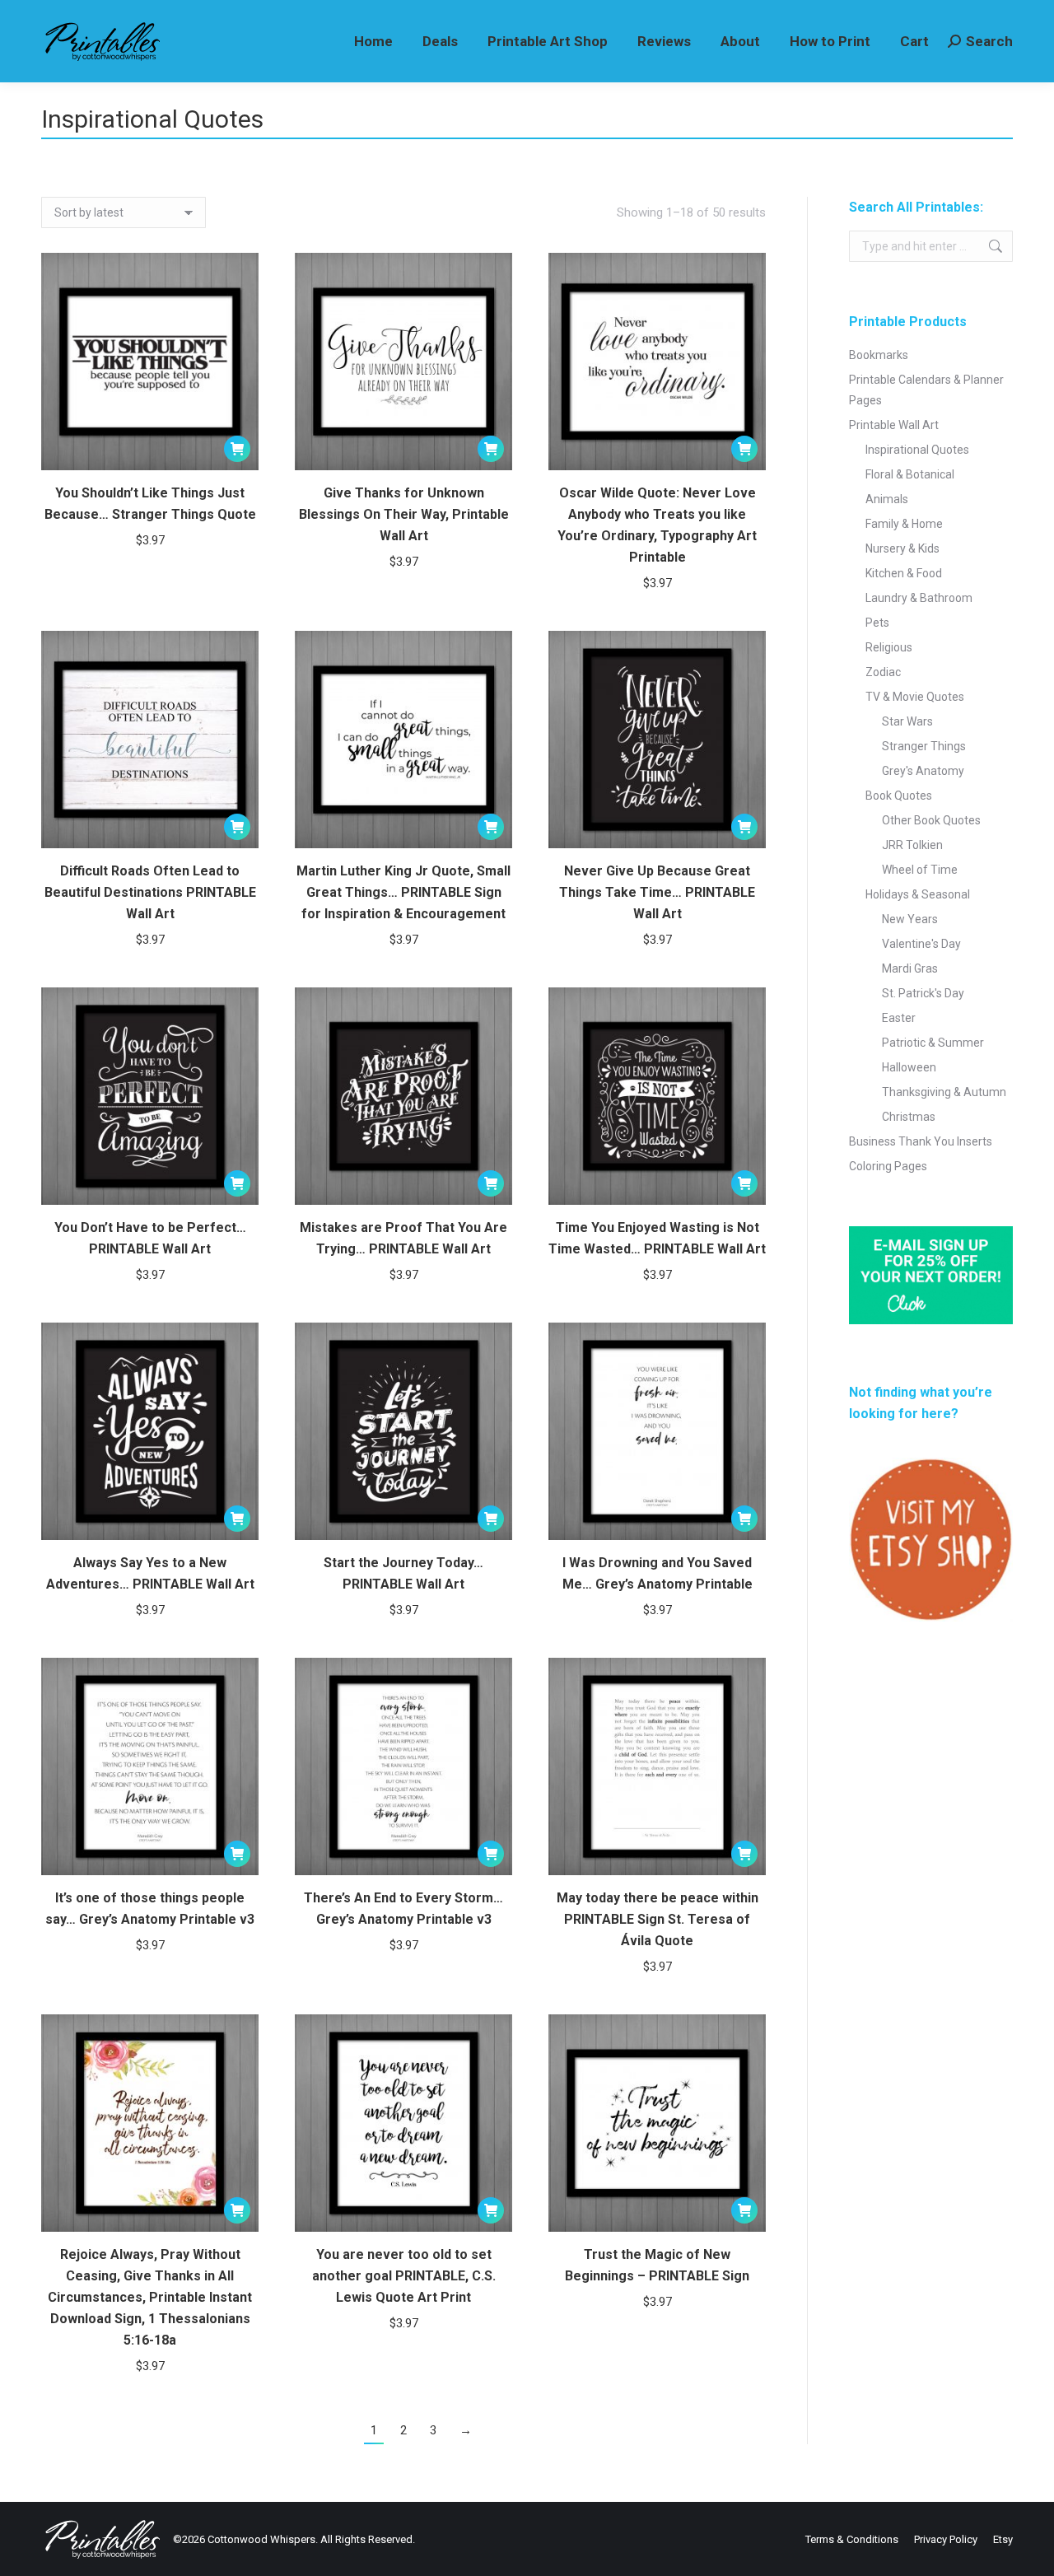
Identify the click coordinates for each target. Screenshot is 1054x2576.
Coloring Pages (888, 1166)
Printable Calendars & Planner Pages (926, 390)
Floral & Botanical (910, 474)
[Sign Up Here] (931, 1275)
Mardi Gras (910, 968)
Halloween (909, 1067)
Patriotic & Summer (933, 1043)
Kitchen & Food (904, 573)
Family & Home (904, 524)
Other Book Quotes (931, 820)
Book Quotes (899, 796)
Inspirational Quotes (917, 450)
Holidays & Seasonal (918, 894)
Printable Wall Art (894, 425)
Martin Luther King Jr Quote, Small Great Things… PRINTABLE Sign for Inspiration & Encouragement (403, 892)
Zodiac (883, 672)
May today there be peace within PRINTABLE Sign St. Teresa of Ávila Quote (658, 1919)
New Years (910, 919)
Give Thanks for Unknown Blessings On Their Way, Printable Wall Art (404, 514)
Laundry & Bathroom (919, 598)
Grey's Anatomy (923, 771)
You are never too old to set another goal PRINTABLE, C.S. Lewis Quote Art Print (404, 2276)
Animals (887, 499)
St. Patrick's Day (923, 993)
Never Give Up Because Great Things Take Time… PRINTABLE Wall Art (657, 892)
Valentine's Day (921, 944)
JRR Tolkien (912, 845)
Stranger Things (924, 746)
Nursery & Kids (902, 548)
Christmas (909, 1117)
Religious (889, 647)
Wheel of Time (920, 870)
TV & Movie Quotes (915, 697)
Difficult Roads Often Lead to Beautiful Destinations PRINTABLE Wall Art (150, 892)
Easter (899, 1018)
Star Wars (907, 721)
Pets (877, 623)
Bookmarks (879, 355)
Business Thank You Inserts (921, 1141)
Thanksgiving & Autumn (944, 1092)
